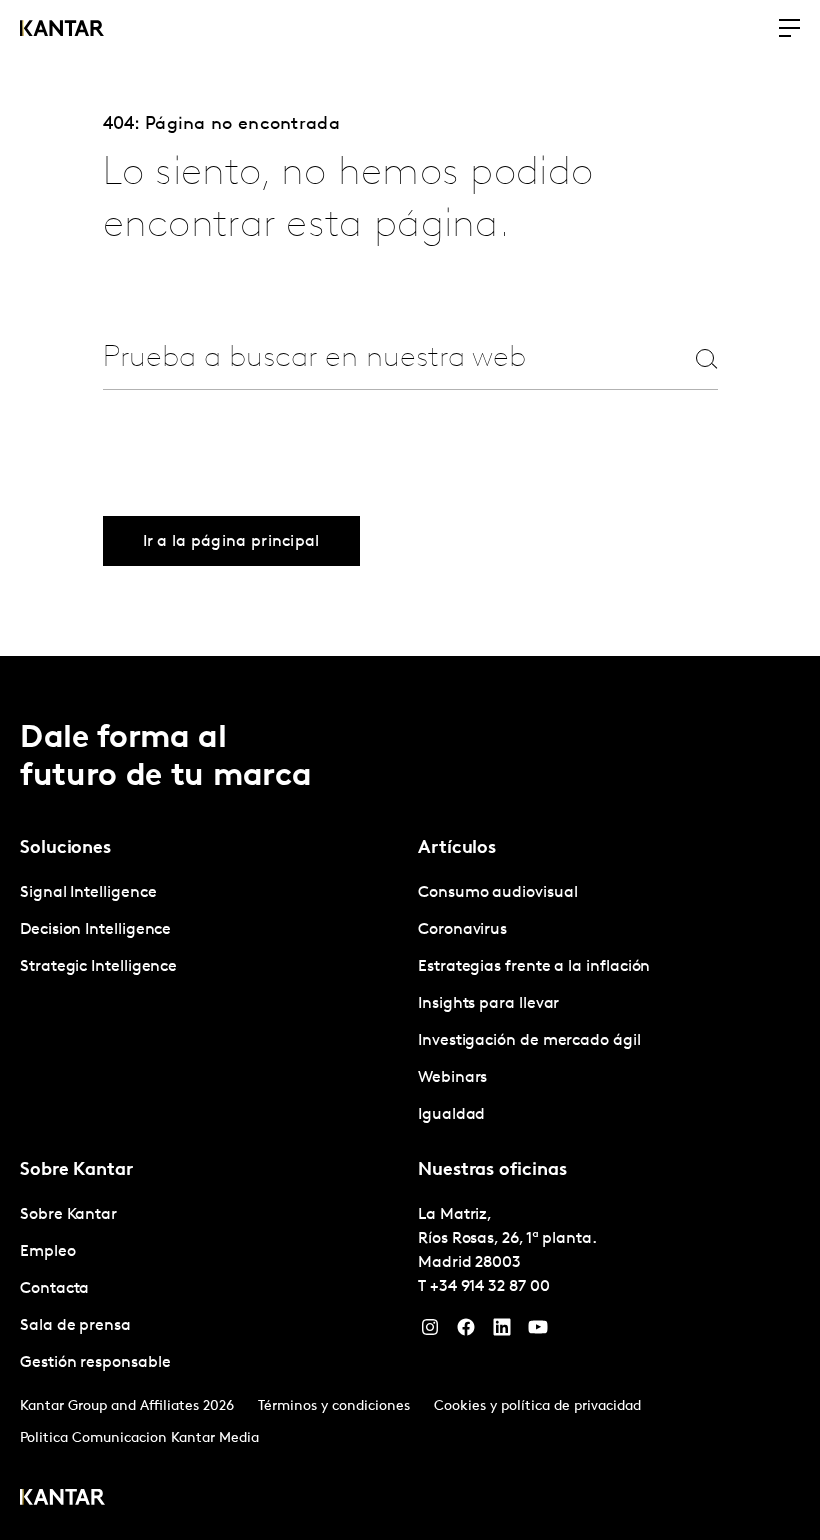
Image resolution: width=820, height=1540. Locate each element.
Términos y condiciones (334, 1406)
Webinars (452, 1078)
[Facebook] (466, 1332)
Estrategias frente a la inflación (534, 967)
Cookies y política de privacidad (537, 1406)
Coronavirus (462, 930)
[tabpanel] (211, 930)
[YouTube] (538, 1332)
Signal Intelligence (88, 893)
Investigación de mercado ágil (529, 1041)
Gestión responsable (95, 1363)
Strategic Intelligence (98, 967)
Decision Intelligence (95, 930)
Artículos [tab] (457, 849)
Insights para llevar (488, 1004)
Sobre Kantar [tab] (76, 1171)
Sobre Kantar (68, 1215)
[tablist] (410, 1098)
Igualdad (451, 1115)
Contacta (54, 1289)
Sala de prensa (75, 1326)
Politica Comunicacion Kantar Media (139, 1438)
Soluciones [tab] (65, 849)
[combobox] (372, 358)
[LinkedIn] (502, 1332)
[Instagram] (430, 1332)
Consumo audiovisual (497, 893)
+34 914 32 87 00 (490, 1287)
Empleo (48, 1252)
